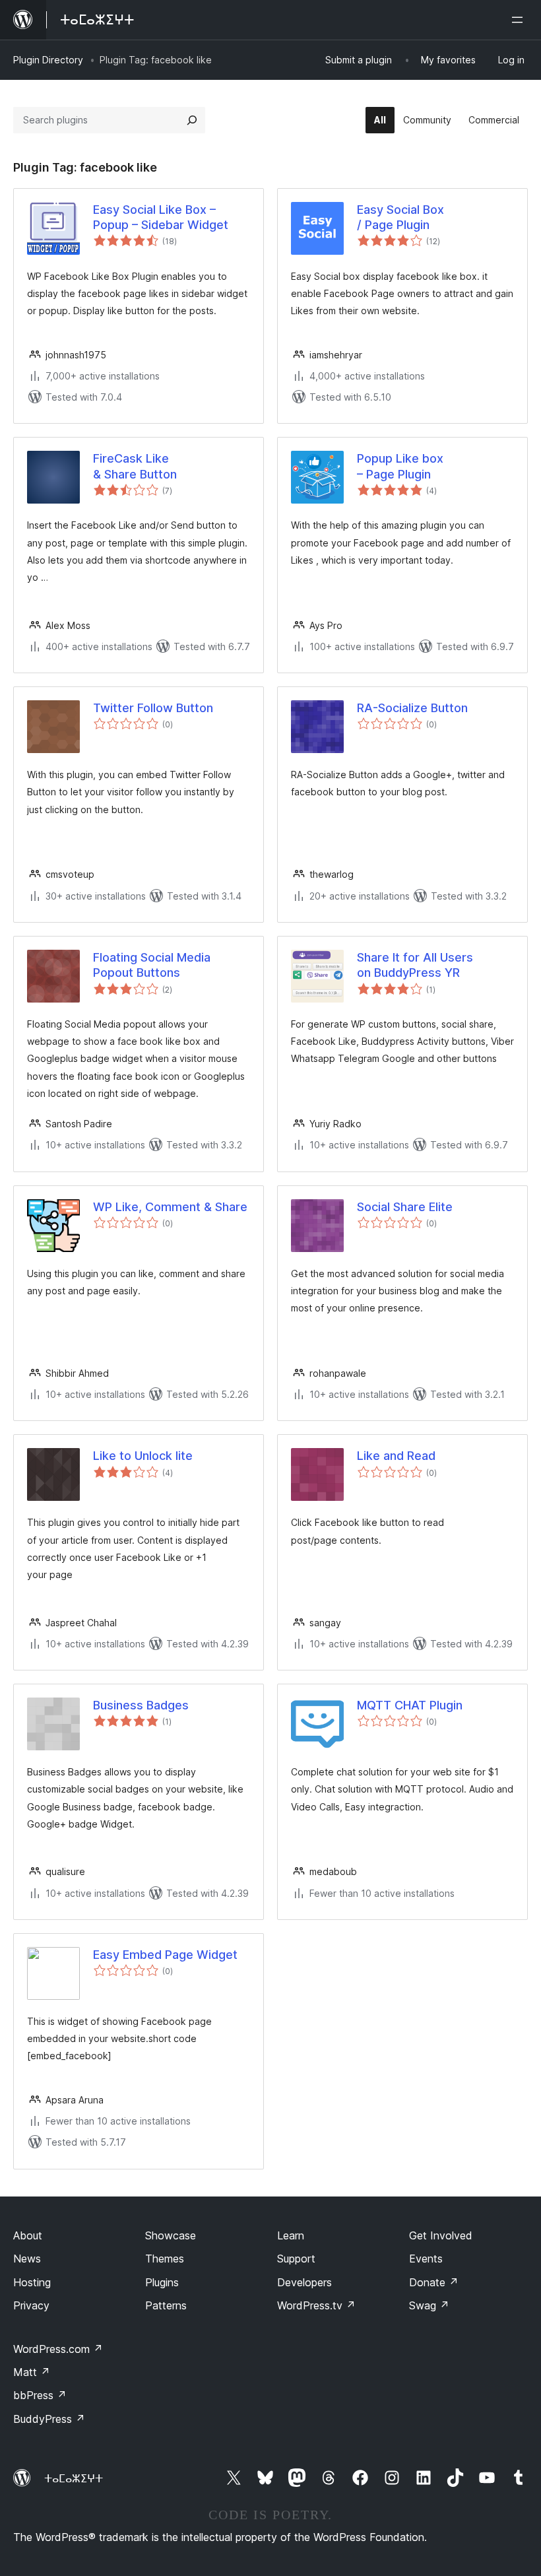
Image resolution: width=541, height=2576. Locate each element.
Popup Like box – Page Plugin (400, 466)
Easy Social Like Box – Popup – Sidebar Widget (161, 217)
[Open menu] (520, 20)
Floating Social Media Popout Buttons (152, 965)
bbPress (40, 2395)
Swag (429, 2305)
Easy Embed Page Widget (165, 1955)
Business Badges (141, 1705)
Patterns (166, 2305)
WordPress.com (58, 2349)
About (28, 2235)
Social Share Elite (405, 1207)
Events (426, 2259)
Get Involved (441, 2235)
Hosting (32, 2282)
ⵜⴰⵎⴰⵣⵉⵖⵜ (74, 2478)
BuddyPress (49, 2419)
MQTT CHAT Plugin (410, 1705)
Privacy (31, 2305)
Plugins (162, 2282)
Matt (32, 2372)
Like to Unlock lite (143, 1456)
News (27, 2259)
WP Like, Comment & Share (170, 1207)
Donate (434, 2282)
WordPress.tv (316, 2305)
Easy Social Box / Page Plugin (400, 217)
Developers (304, 2282)
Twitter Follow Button (153, 708)
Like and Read (396, 1456)
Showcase (171, 2235)
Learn (291, 2235)
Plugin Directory (48, 60)
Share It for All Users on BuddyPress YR (415, 965)
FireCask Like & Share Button (135, 466)
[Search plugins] (192, 120)
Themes (165, 2259)
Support (296, 2259)
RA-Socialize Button (412, 708)
